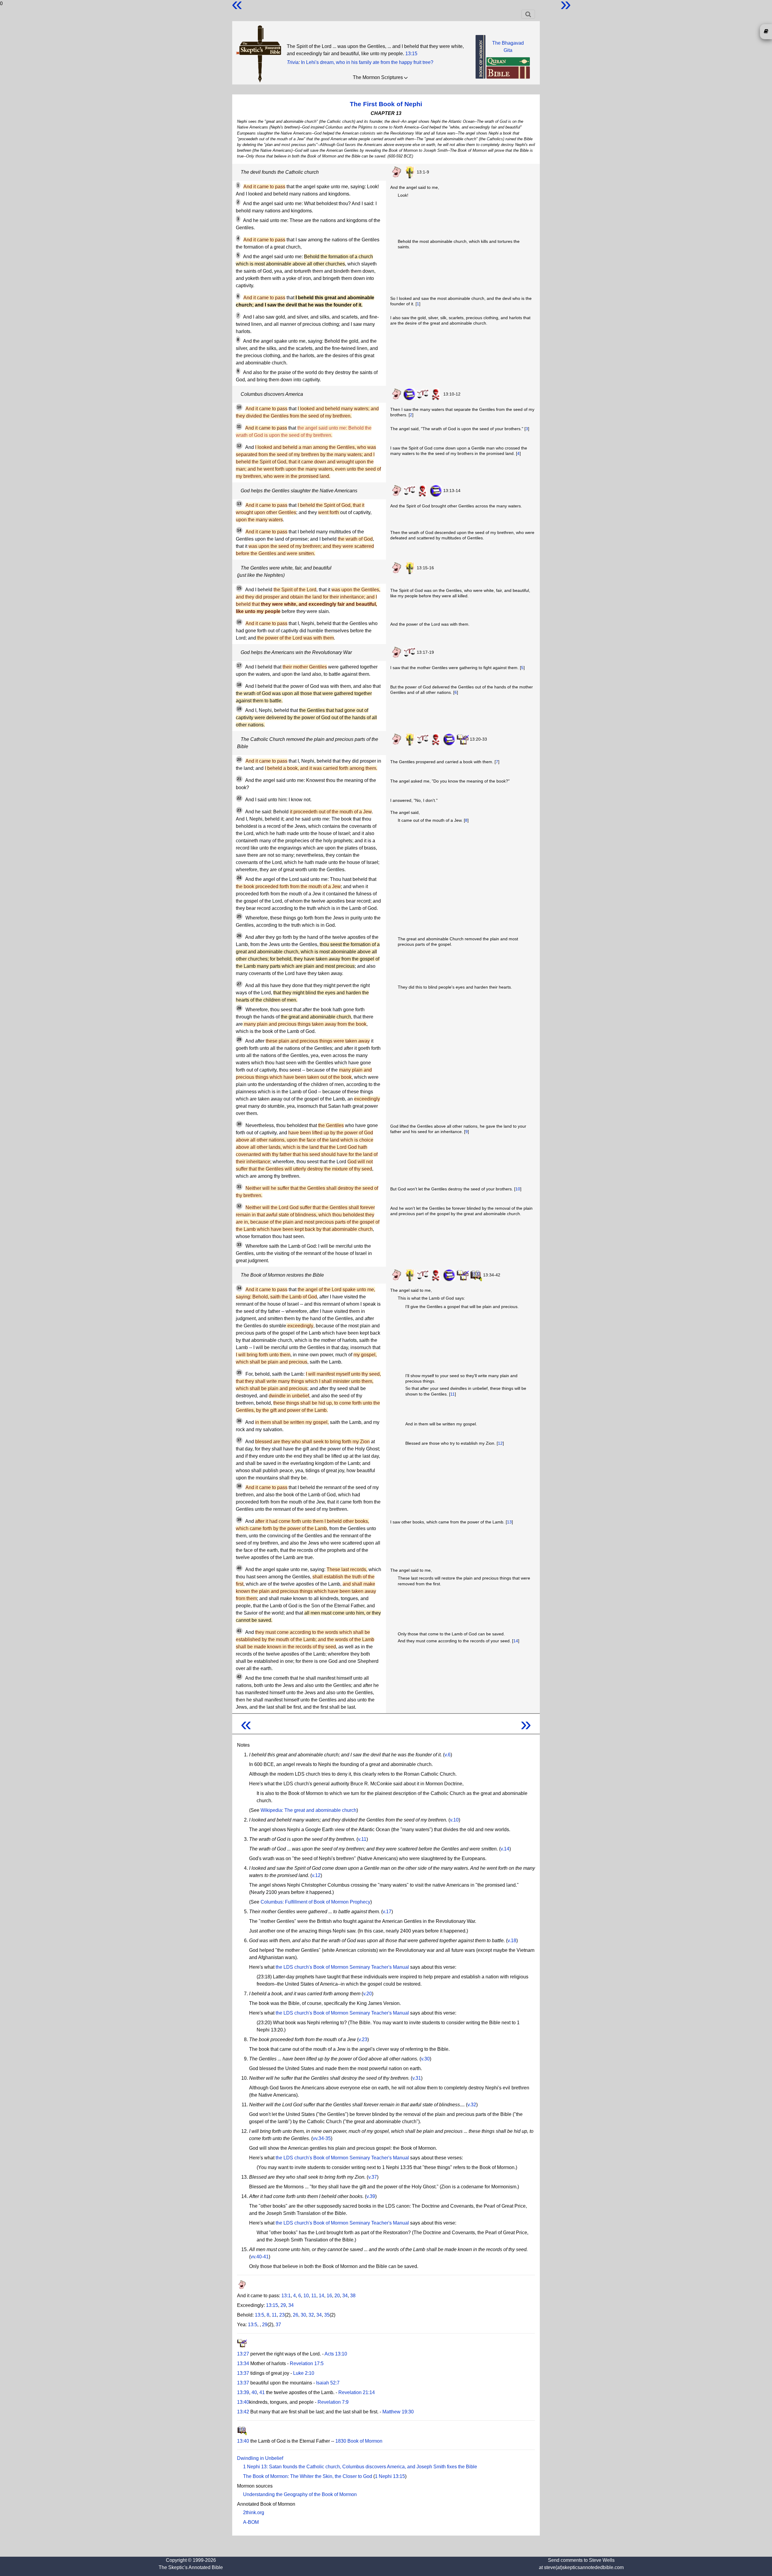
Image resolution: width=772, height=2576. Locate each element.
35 (327, 2315)
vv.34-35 (322, 2138)
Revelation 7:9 (333, 2402)
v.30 (425, 2059)
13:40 (243, 2402)
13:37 (243, 2373)
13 (509, 1522)
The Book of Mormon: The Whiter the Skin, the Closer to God (308, 2476)
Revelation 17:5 (307, 2363)
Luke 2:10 (304, 2373)
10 (518, 1189)
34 (345, 2296)
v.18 (512, 1941)
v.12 (316, 1875)
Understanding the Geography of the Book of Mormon (300, 2494)
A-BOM (251, 2522)
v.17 (387, 1912)
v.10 (454, 1820)
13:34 (243, 2363)
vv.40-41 (260, 2257)
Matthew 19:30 (398, 2412)
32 (311, 2315)
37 (278, 2325)
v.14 (505, 1849)
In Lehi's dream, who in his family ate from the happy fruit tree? (367, 62)
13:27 (243, 2354)
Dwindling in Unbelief (260, 2458)
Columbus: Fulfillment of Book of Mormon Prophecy (315, 1902)
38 (353, 2296)
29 (283, 2305)
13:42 (243, 2412)
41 (262, 2392)
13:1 (286, 2296)
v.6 (448, 1755)
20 (337, 2296)
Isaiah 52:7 (328, 2383)
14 (516, 1641)
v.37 (373, 2177)
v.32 (472, 2105)
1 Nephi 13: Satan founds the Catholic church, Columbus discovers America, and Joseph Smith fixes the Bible (360, 2467)
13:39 (243, 2392)
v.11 (362, 1839)
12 (500, 1443)
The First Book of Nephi (386, 104)
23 (282, 2315)
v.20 (367, 1994)
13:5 (259, 2315)
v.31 (417, 2078)
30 (303, 2315)
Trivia (293, 62)
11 (452, 1394)
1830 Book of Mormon (359, 2441)
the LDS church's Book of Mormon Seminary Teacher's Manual (342, 1967)
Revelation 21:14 (357, 2392)
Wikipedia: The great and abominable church (308, 1810)
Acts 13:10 (336, 2354)
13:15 (411, 54)
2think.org (254, 2512)
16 (329, 2296)
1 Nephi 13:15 (390, 2476)
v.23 (363, 2039)
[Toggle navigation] (528, 14)
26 (296, 2315)
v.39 (371, 2196)
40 (254, 2392)
